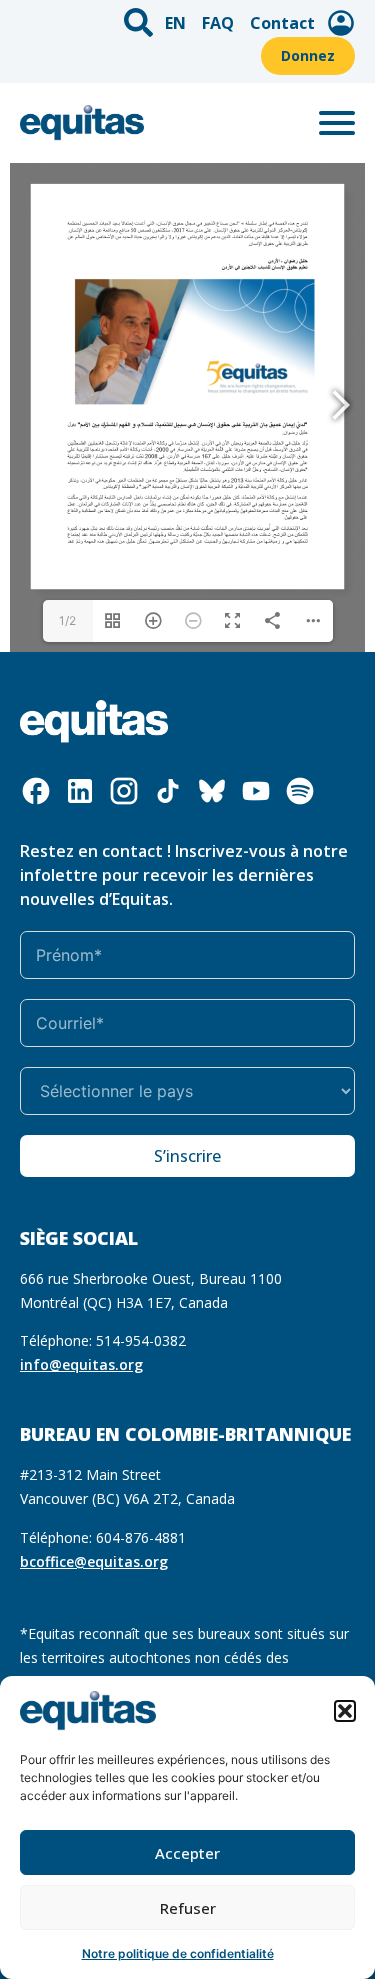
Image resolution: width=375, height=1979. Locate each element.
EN (175, 23)
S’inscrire (187, 1156)
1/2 (67, 620)
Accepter (187, 1853)
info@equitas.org (81, 1364)
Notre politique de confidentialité (178, 1953)
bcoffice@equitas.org (94, 1561)
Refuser (188, 1908)
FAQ (218, 23)
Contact (282, 23)
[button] (345, 1711)
